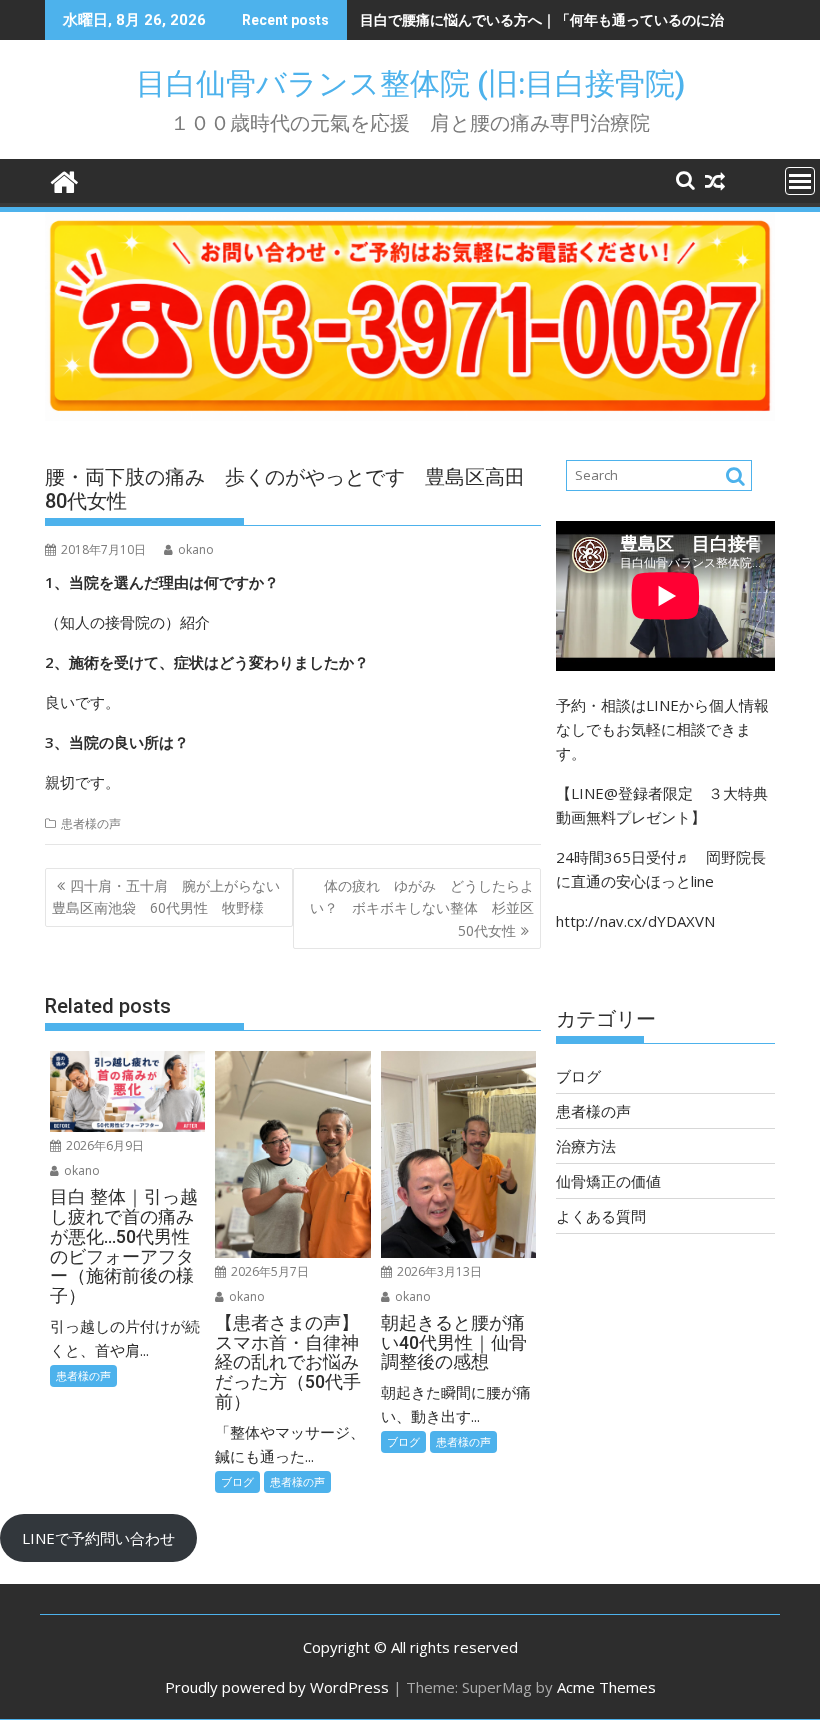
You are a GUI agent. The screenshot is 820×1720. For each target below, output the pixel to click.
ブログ (237, 1481)
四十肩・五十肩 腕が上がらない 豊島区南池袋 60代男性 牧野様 (172, 896)
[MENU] (800, 181)
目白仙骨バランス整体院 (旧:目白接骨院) (425, 83)
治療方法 (586, 1146)
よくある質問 (601, 1216)
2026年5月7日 (268, 1271)
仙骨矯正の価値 (608, 1181)
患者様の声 (91, 823)
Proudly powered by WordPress (277, 1687)
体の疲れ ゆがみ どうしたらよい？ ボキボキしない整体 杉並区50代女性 (422, 908)
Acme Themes (606, 1687)
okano (196, 549)
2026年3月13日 (438, 1271)
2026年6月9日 (103, 1145)
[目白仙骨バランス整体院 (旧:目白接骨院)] (64, 179)
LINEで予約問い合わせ (98, 1538)
